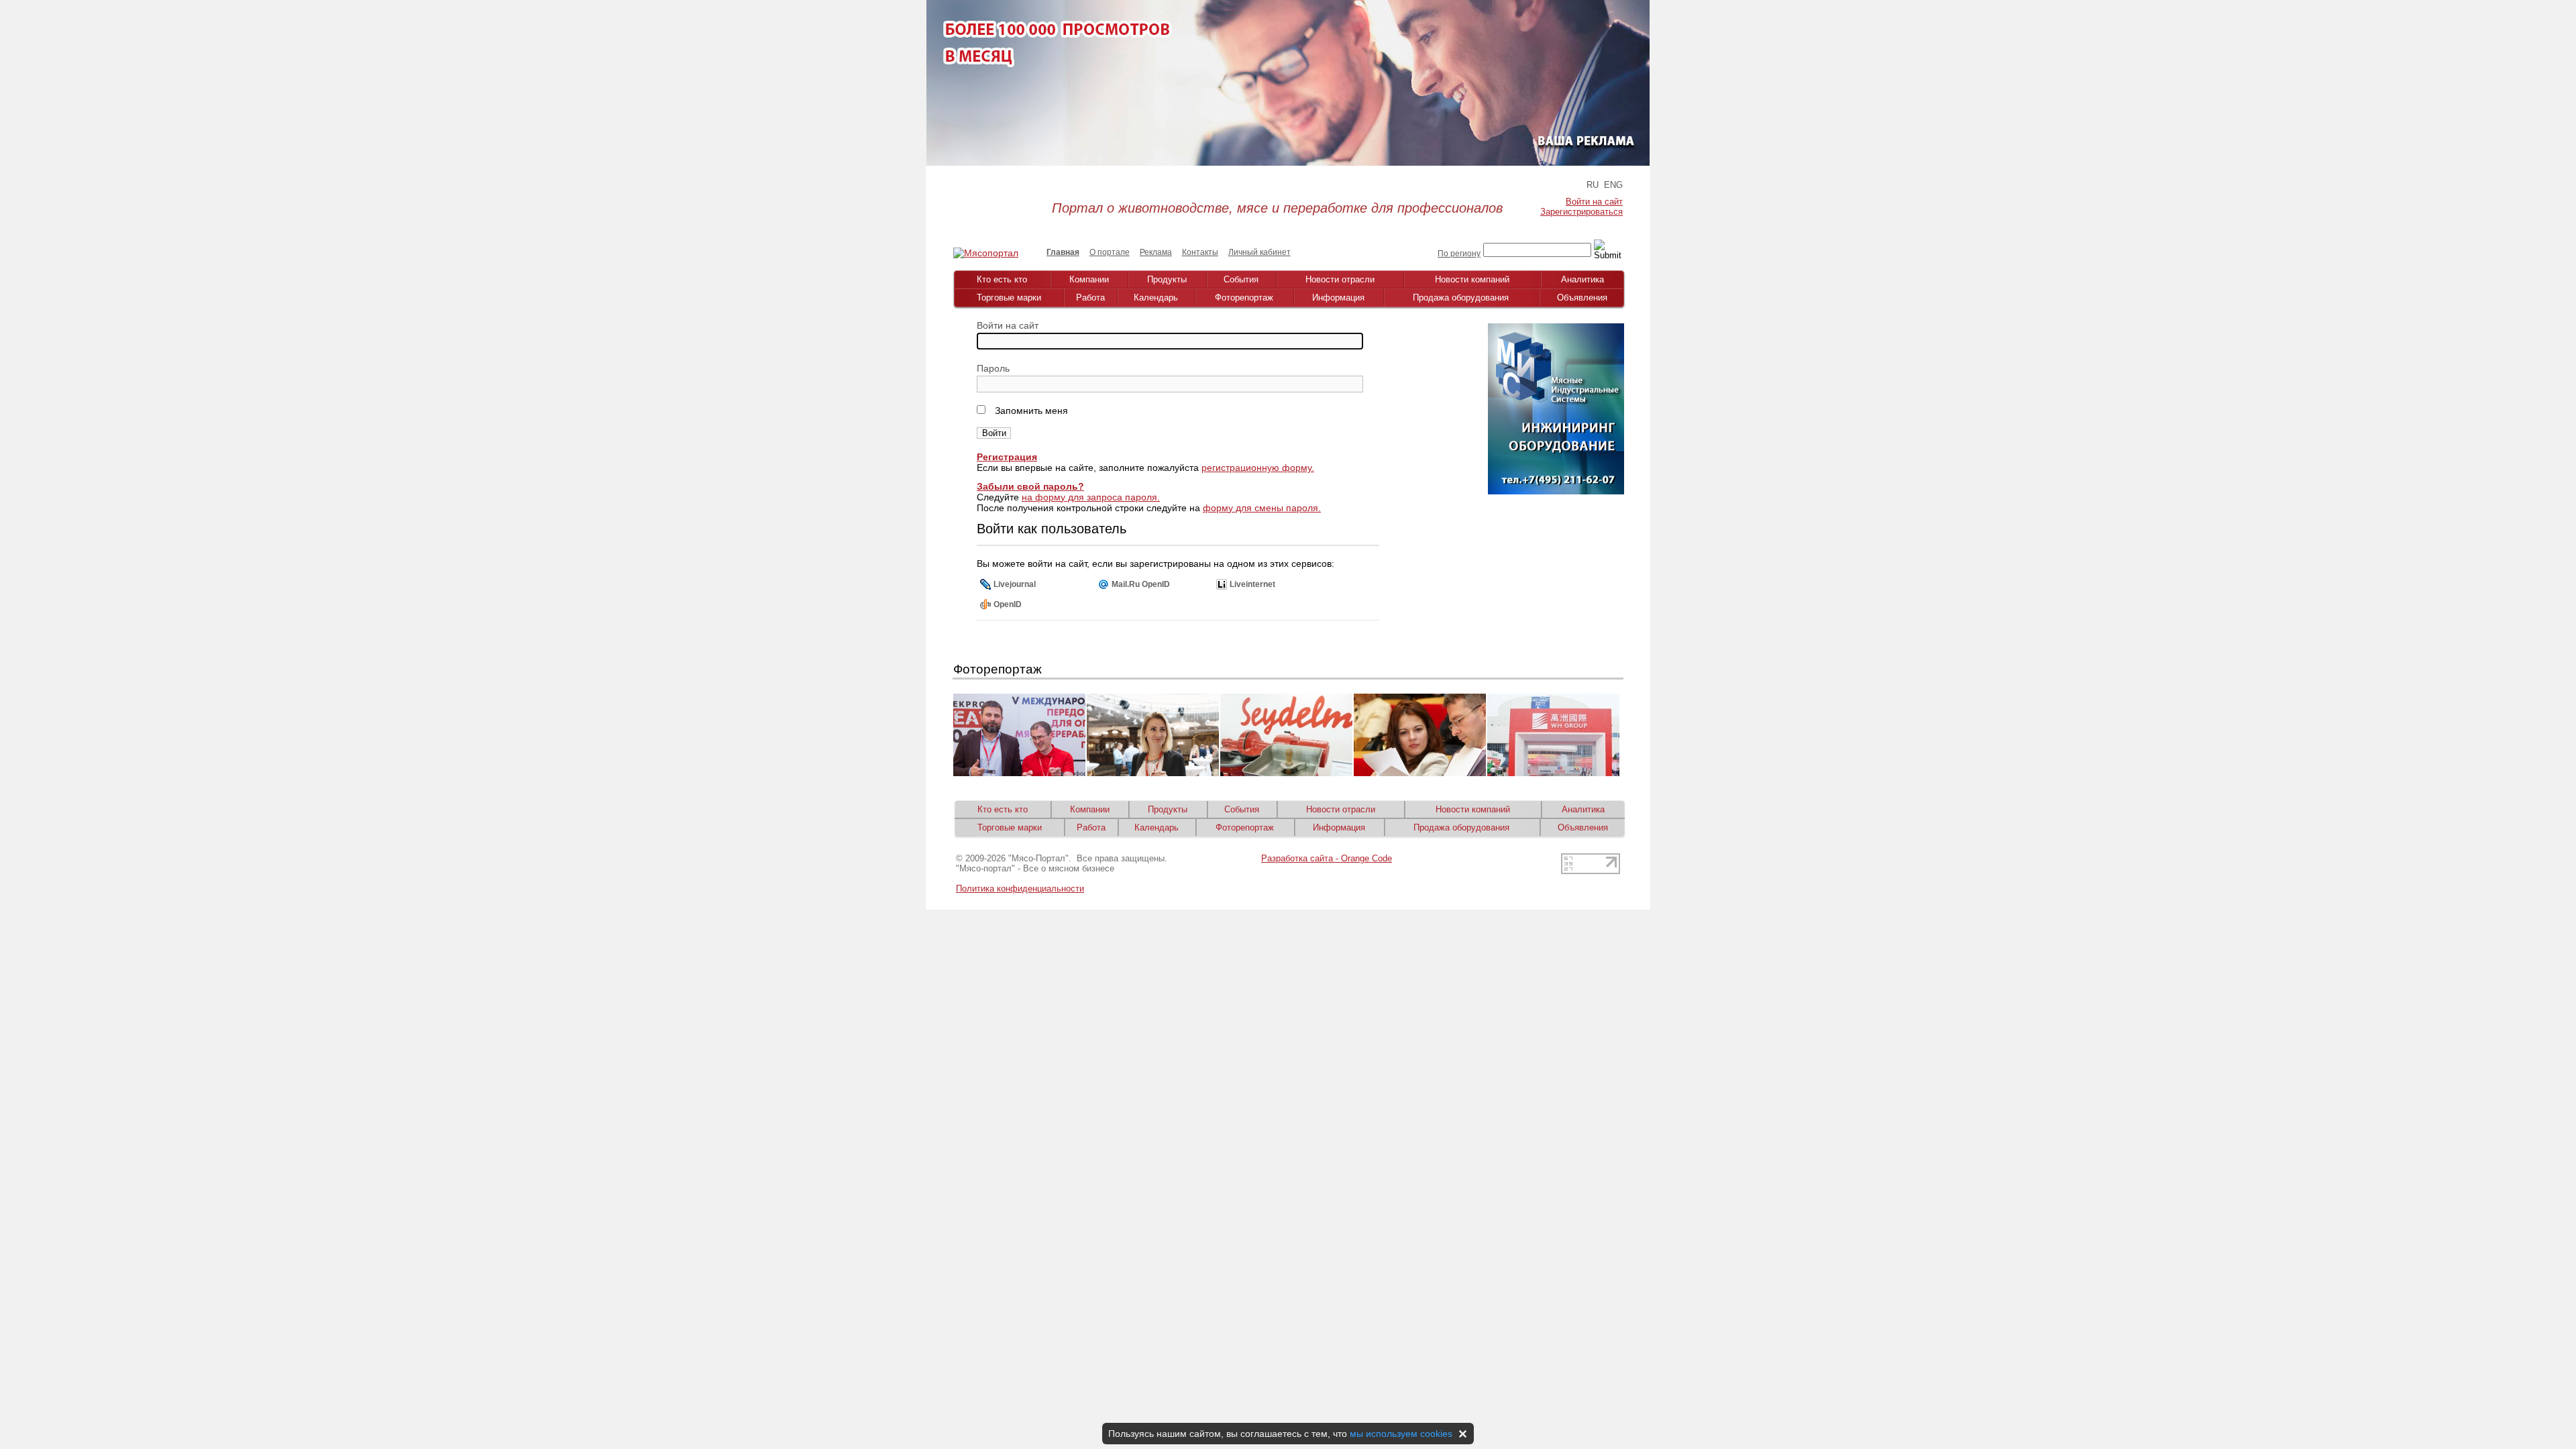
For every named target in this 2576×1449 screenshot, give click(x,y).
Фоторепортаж (1244, 298)
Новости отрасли (1340, 279)
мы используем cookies (1401, 1434)
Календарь (1156, 298)
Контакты (1200, 252)
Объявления (1582, 298)
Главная (1063, 252)
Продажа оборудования (1461, 298)
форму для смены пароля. (1262, 508)
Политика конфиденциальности (1020, 889)
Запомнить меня (1030, 411)
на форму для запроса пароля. (1091, 497)
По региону (1459, 254)
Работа (1090, 298)
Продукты (1167, 279)
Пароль (993, 368)
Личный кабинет (1259, 252)
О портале (1110, 252)
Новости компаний (1472, 279)
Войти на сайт (1594, 202)
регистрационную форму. (1258, 468)
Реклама (1156, 252)
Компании (1089, 279)
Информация (1338, 298)
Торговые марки (1009, 298)
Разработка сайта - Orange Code (1327, 858)
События (1241, 279)
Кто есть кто (1002, 279)
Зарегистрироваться (1581, 212)
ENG (1613, 185)
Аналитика (1582, 279)
